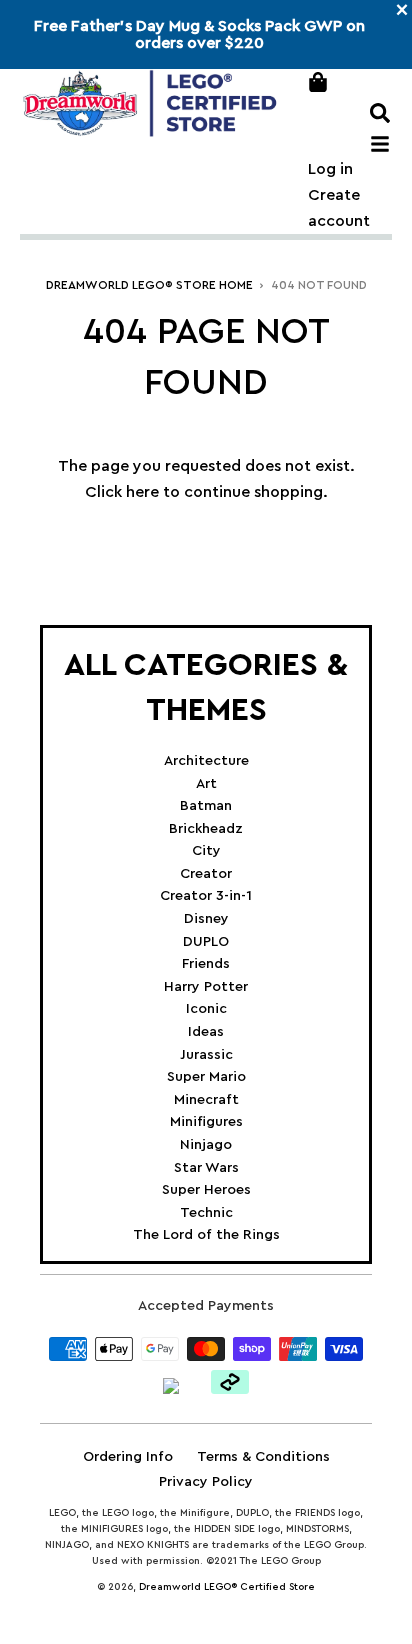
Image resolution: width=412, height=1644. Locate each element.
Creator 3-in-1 (206, 896)
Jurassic (206, 1055)
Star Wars (206, 1168)
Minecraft (206, 1100)
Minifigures (206, 1122)
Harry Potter (206, 987)
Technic (206, 1213)
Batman (206, 806)
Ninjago (206, 1145)
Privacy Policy (206, 1482)
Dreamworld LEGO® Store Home (149, 285)
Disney (206, 919)
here (142, 492)
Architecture (206, 761)
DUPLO (206, 942)
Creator (206, 874)
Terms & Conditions (263, 1457)
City (206, 851)
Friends (206, 964)
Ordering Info (128, 1457)
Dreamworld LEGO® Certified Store (227, 1587)
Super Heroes (206, 1190)
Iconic (206, 1009)
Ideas (206, 1032)
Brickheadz (206, 829)
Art (206, 784)
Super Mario (206, 1077)
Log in (330, 169)
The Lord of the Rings (206, 1235)
